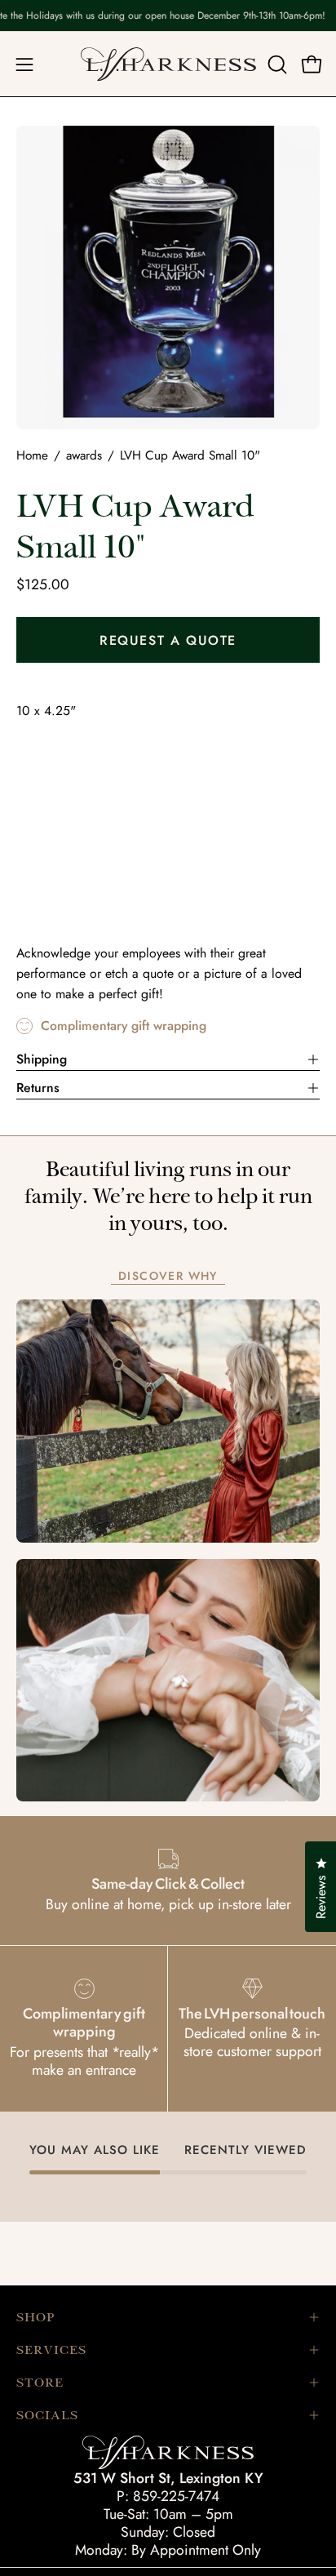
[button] (276, 64)
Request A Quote (168, 640)
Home (32, 455)
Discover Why (168, 1277)
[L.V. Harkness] (168, 64)
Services (51, 2350)
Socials (47, 2415)
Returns (38, 1088)
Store (40, 2383)
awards (84, 455)
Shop (35, 2317)
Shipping (42, 1059)
